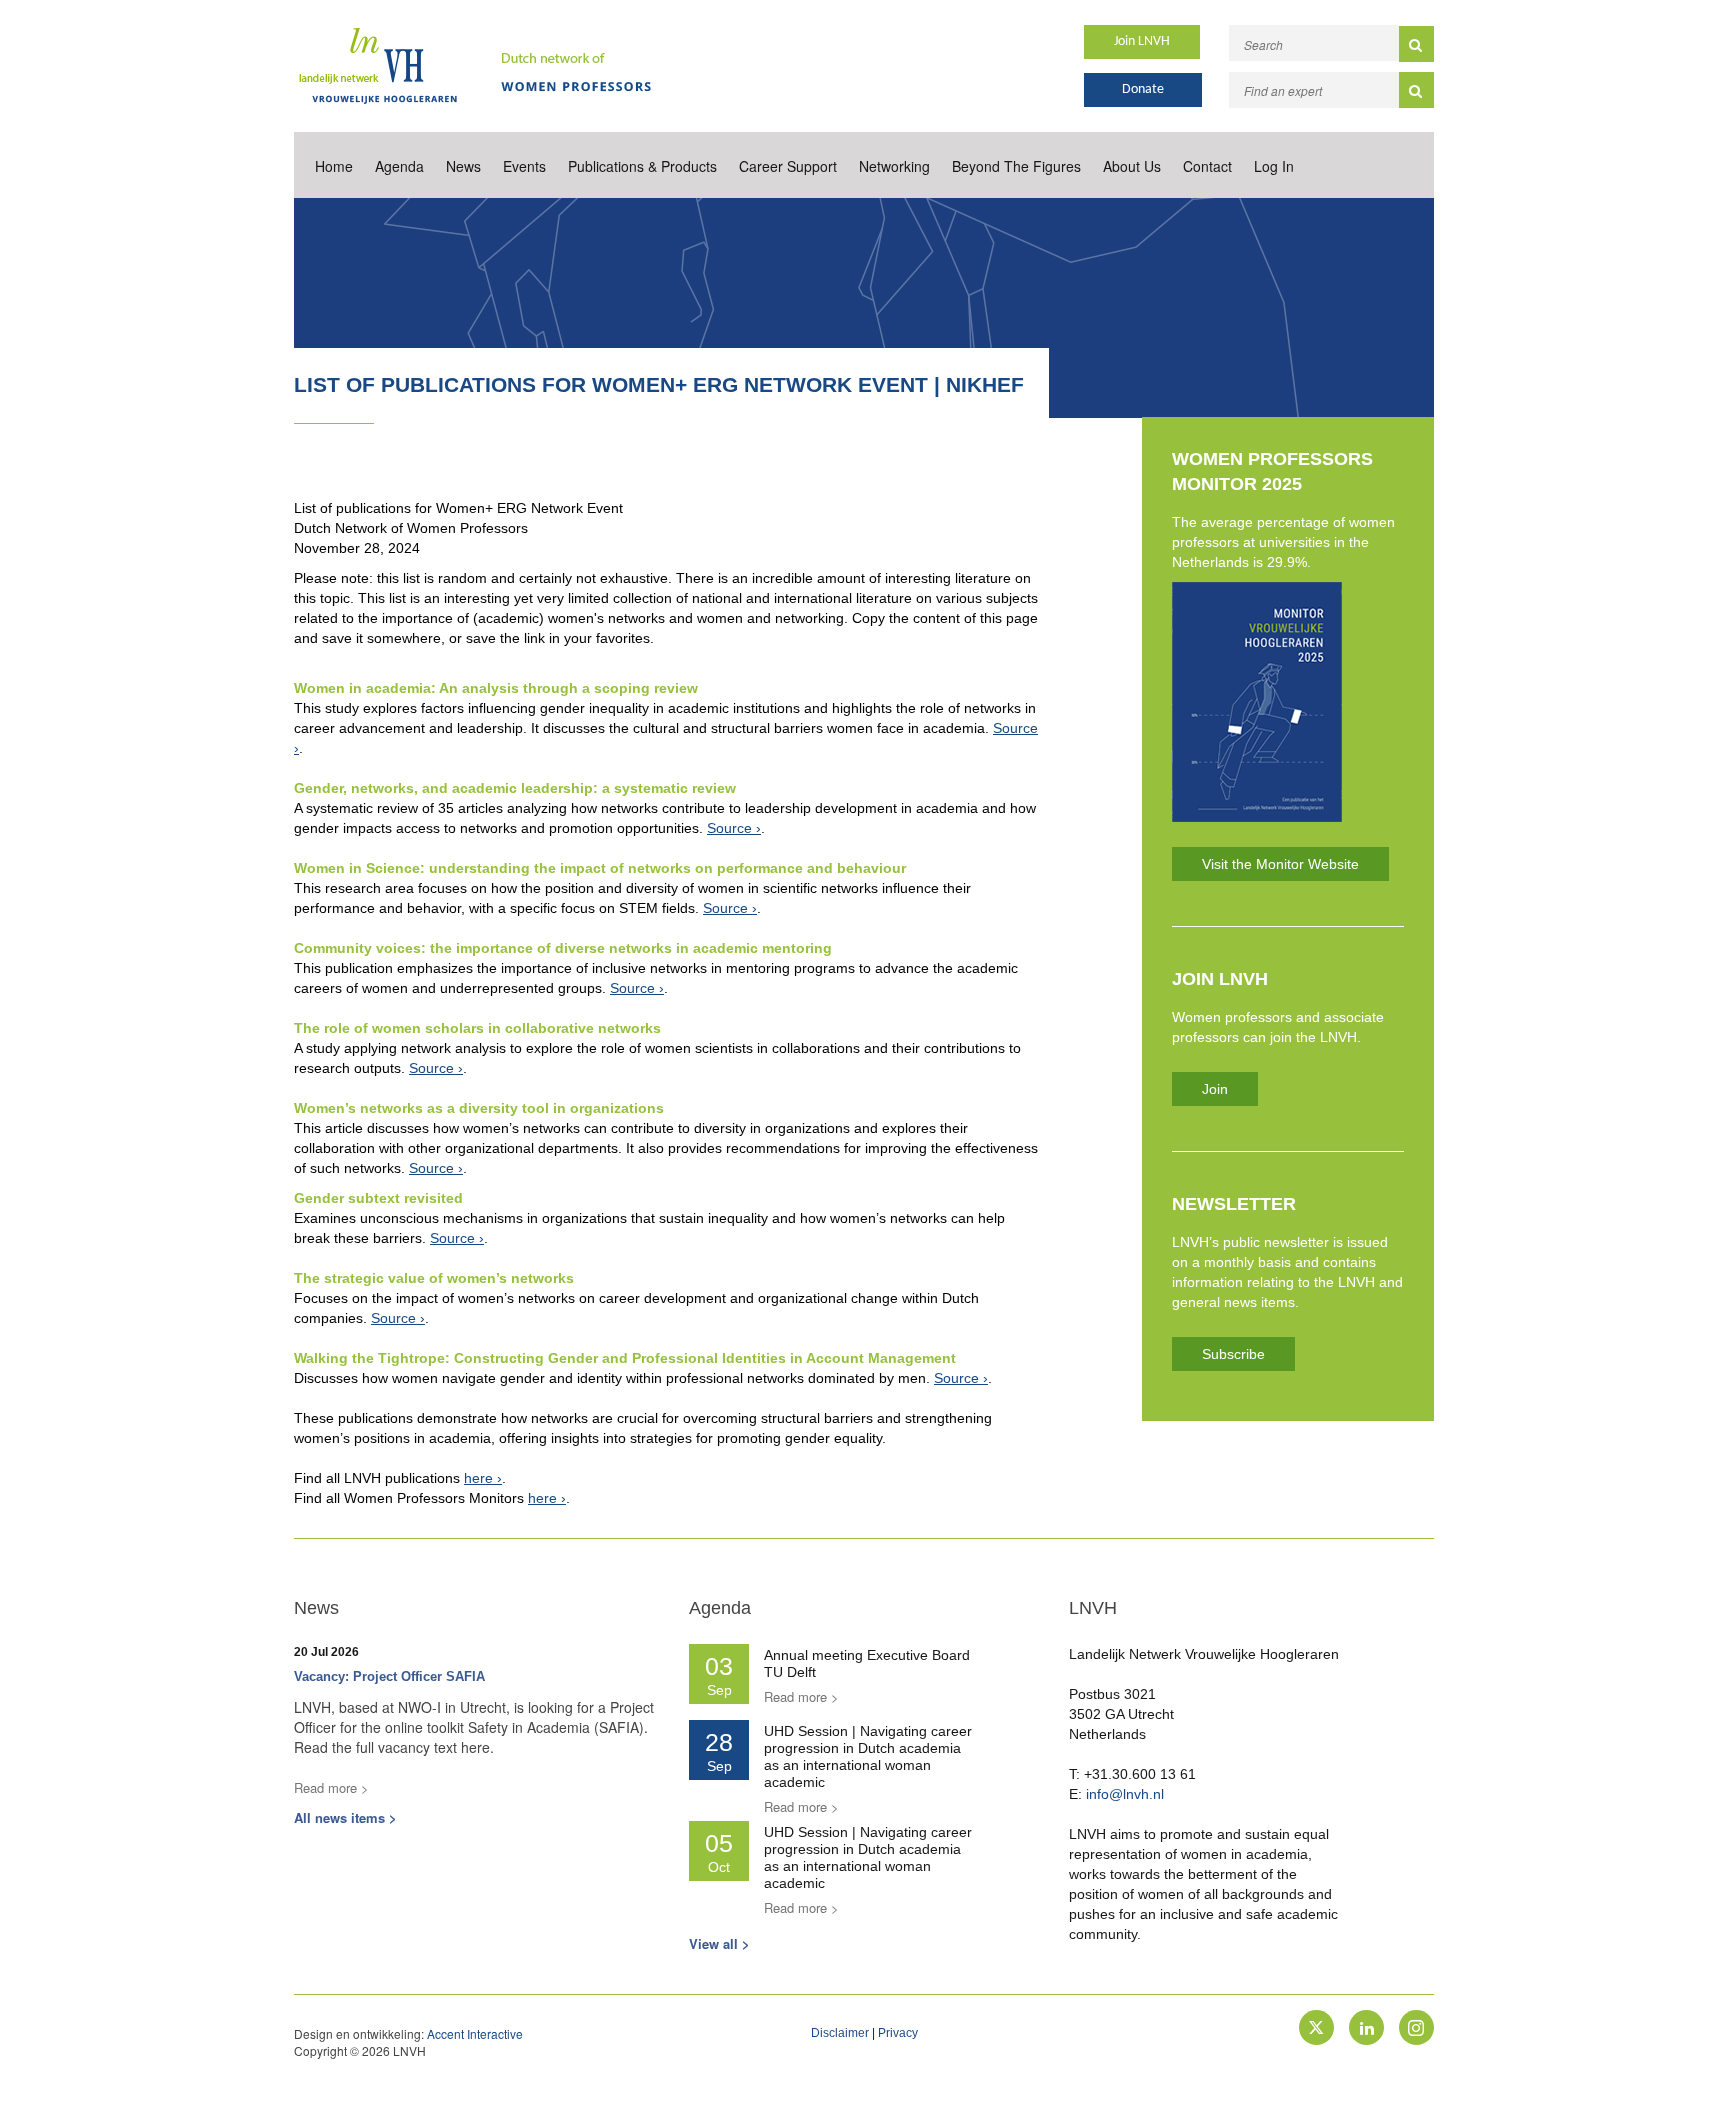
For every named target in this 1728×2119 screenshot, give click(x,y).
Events (524, 166)
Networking (894, 166)
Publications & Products (642, 166)
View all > (719, 1943)
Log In (1274, 166)
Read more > (331, 1787)
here (478, 1478)
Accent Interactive (475, 2033)
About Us (1132, 166)
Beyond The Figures (1016, 166)
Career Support (788, 166)
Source (729, 828)
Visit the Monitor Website (1280, 864)
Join (1215, 1089)
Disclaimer (840, 2033)
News (463, 166)
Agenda (399, 166)
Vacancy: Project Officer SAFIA (389, 1676)
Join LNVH (1142, 41)
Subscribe (1233, 1354)
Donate (1143, 89)
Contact (1207, 166)
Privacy (898, 2033)
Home (334, 166)
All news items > (345, 1817)
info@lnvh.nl (1125, 1794)
